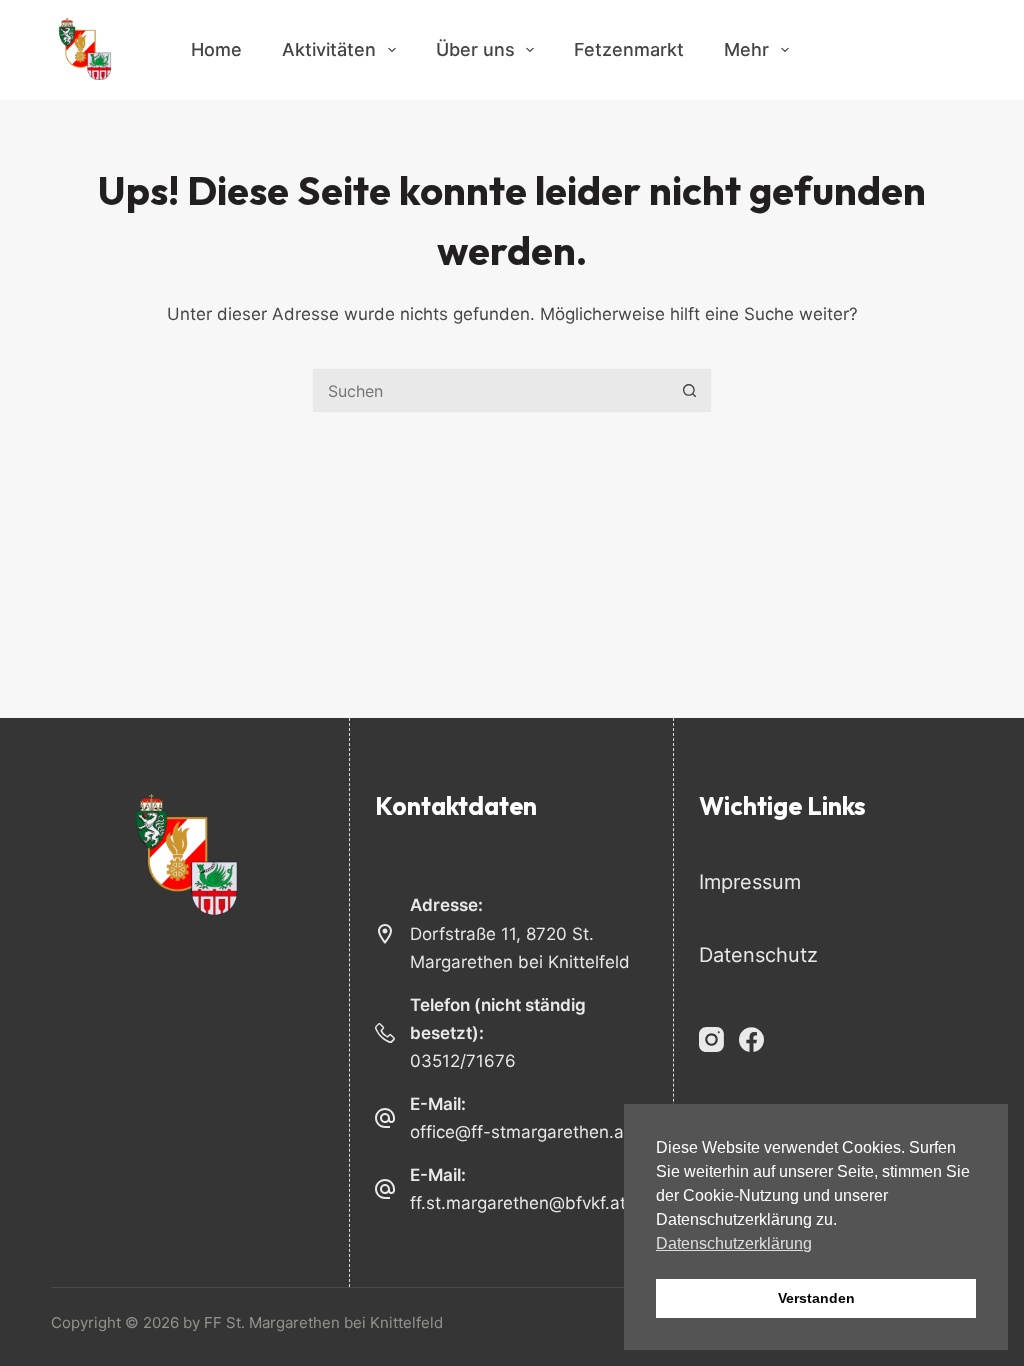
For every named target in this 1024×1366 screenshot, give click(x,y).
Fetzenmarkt (629, 49)
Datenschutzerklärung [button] (734, 1243)
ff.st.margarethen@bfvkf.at (518, 1203)
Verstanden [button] (816, 1298)
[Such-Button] (689, 390)
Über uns (475, 49)
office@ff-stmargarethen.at (520, 1132)
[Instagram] (711, 1039)
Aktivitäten (329, 49)
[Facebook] (751, 1039)
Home (216, 49)
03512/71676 (463, 1061)
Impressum (750, 882)
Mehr (746, 49)
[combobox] (490, 390)
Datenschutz (758, 955)
